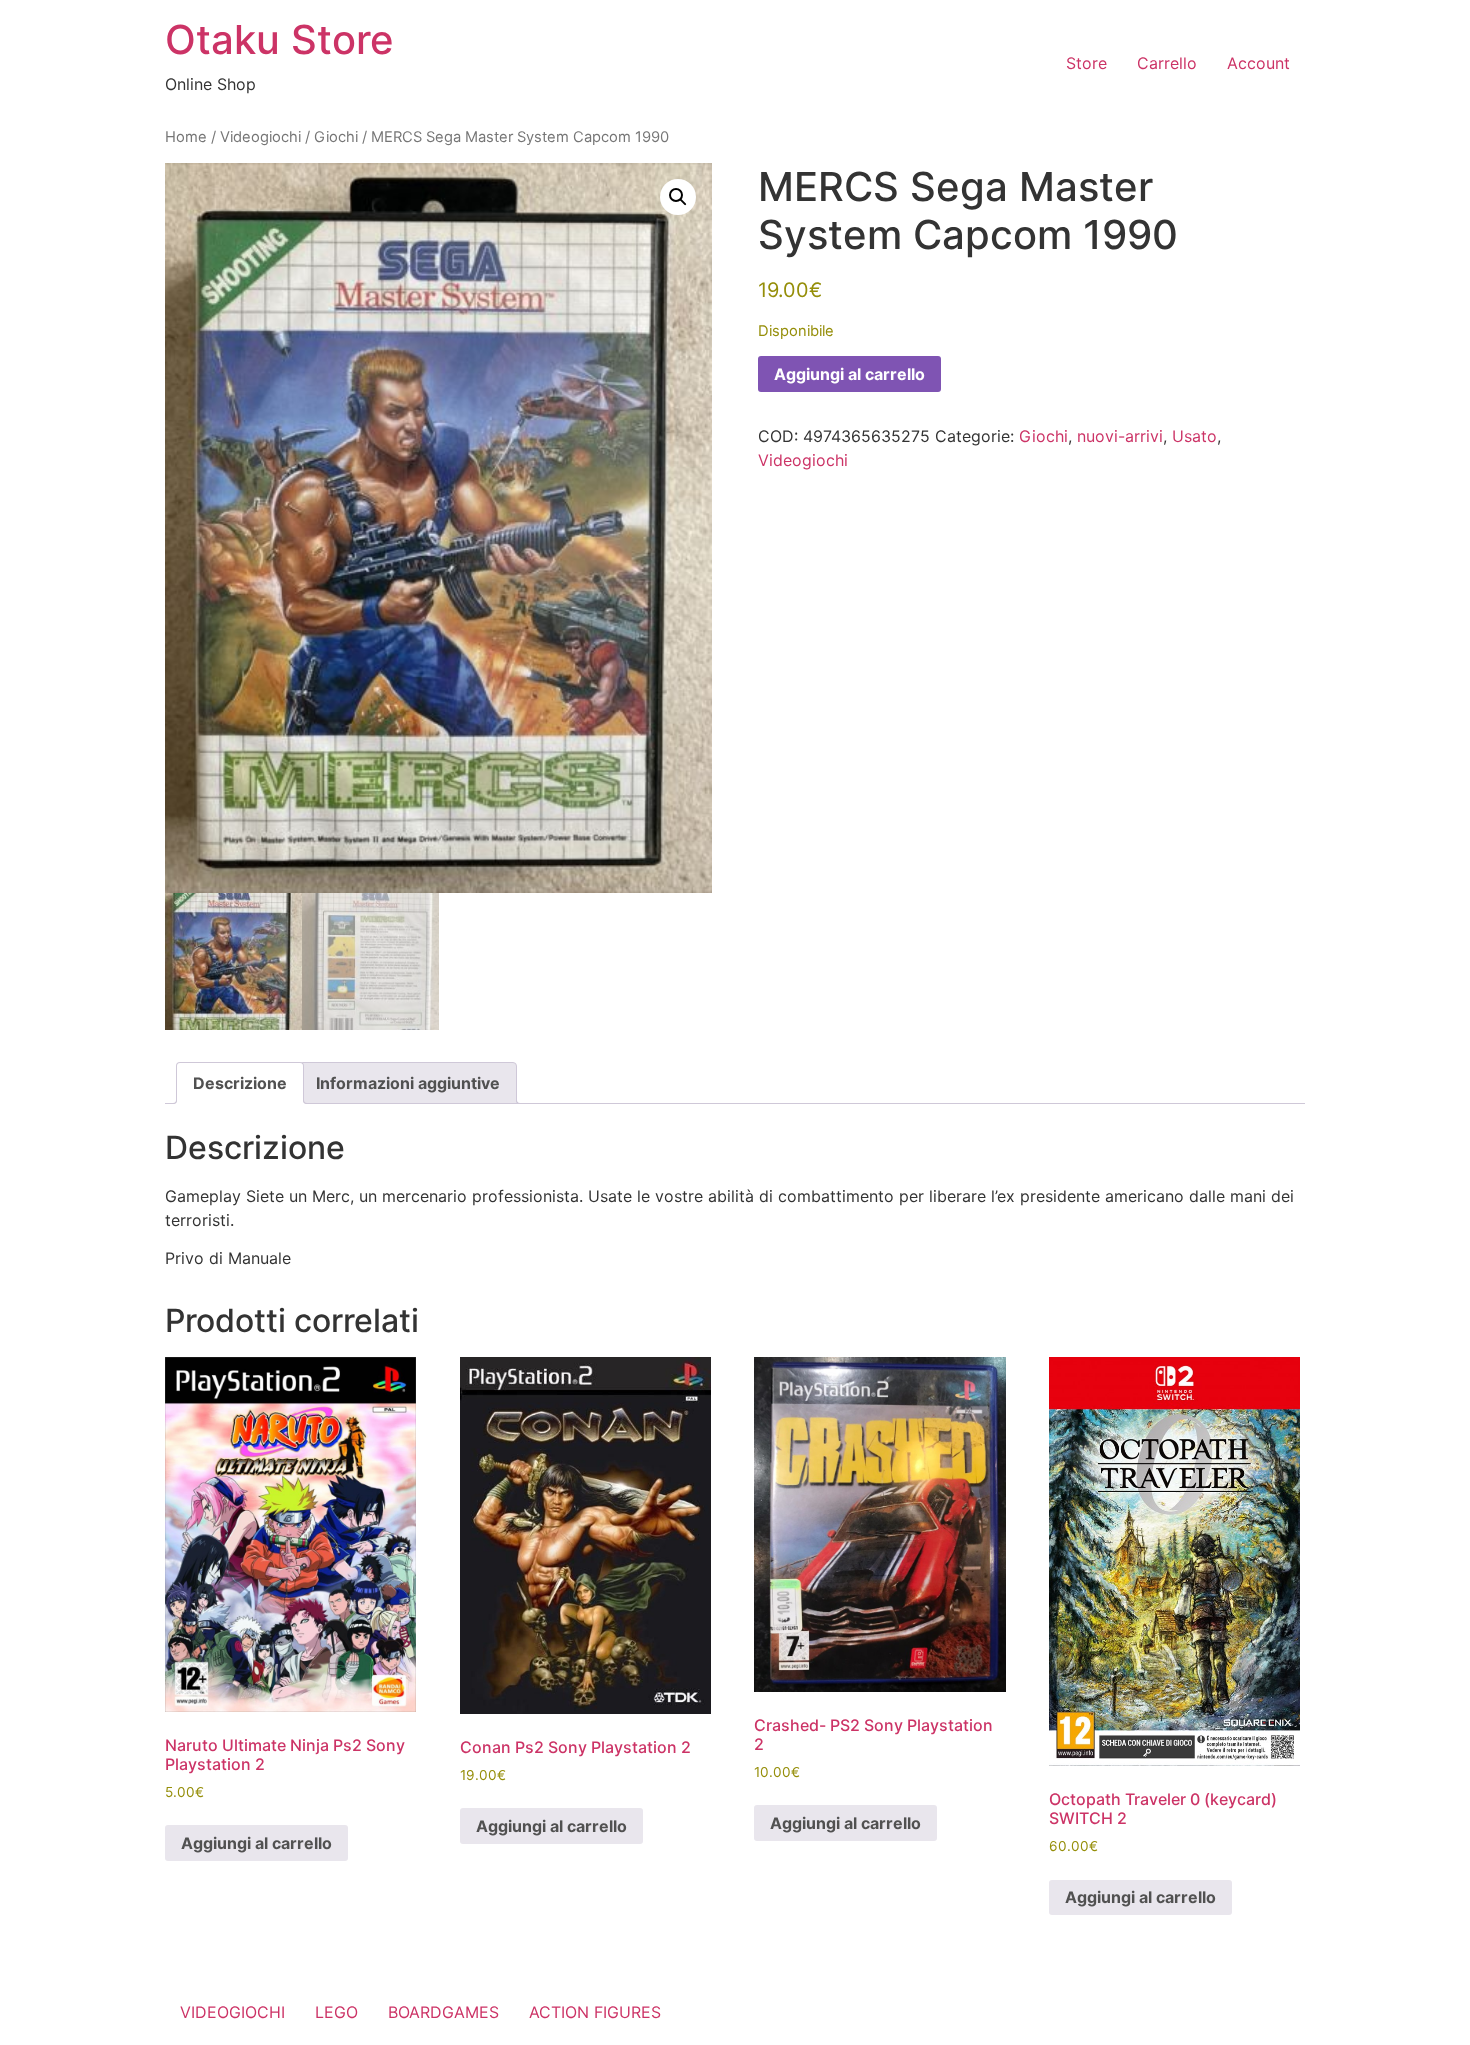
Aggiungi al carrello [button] (256, 1843)
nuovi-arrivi (1120, 436)
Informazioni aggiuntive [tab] (408, 1083)
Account (1258, 63)
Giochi (336, 137)
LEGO (336, 2012)
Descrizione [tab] (240, 1083)
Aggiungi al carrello (849, 374)
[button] (678, 197)
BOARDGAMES (443, 2012)
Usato (1194, 436)
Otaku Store (279, 39)
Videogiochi (260, 137)
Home (186, 137)
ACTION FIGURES (595, 2012)
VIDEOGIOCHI (232, 2012)
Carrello (1167, 63)
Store (1086, 63)
